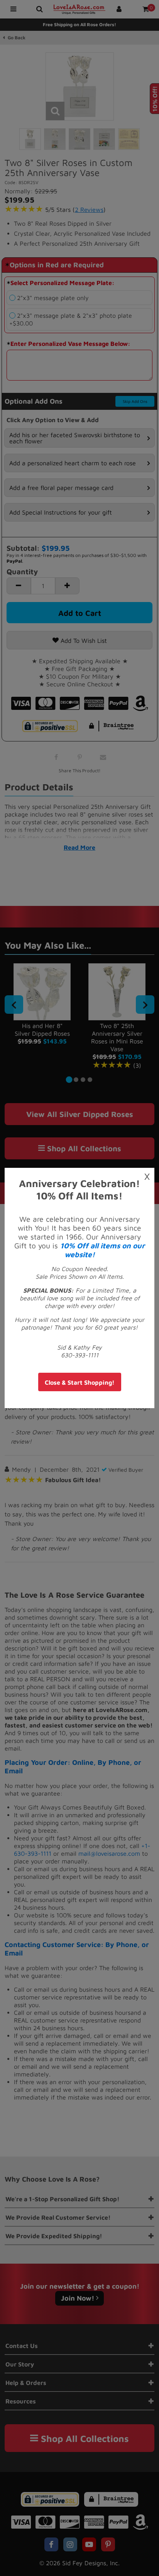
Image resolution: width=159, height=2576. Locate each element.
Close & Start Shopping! (80, 1382)
